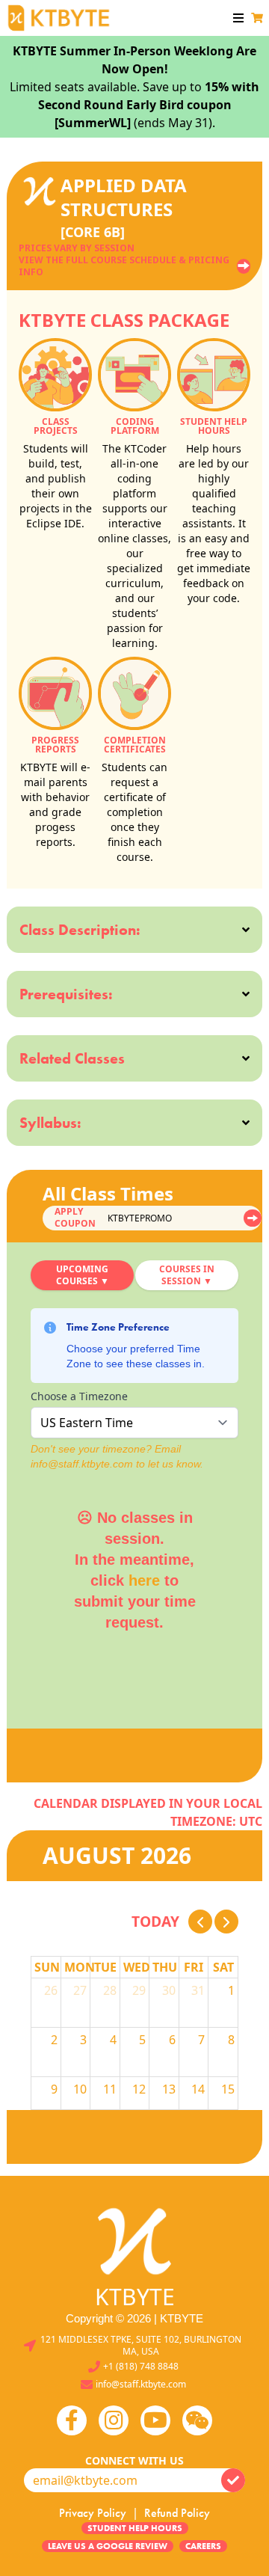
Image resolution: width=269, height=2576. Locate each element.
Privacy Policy (93, 2513)
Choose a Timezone (79, 1396)
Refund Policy (177, 2513)
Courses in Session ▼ (187, 1275)
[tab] (82, 1275)
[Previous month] (200, 1922)
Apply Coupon (75, 1218)
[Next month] (226, 1922)
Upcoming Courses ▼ (83, 1275)
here (144, 1580)
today (155, 1921)
